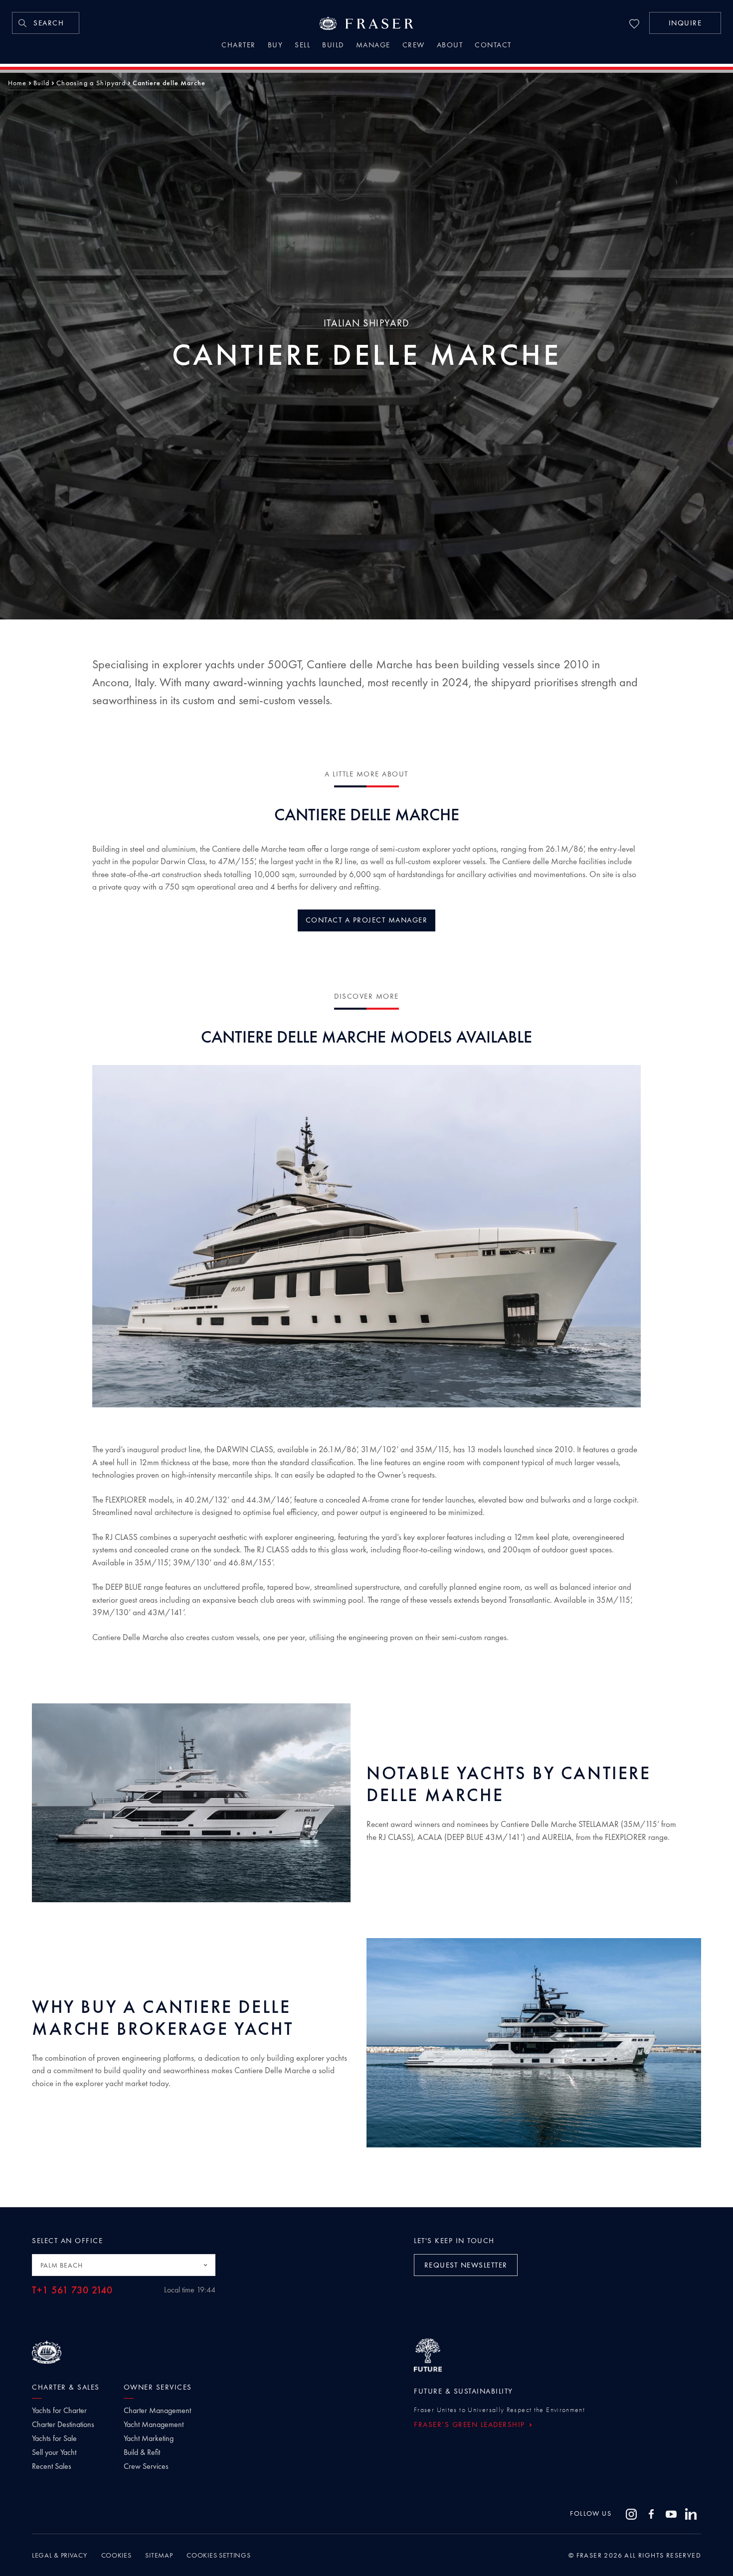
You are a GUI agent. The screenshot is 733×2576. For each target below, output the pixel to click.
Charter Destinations (63, 2424)
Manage (373, 46)
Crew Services (146, 2466)
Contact (493, 46)
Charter (239, 46)
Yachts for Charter (59, 2411)
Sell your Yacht (54, 2452)
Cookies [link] (116, 2555)
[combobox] (124, 2265)
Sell (302, 46)
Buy (275, 46)
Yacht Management (154, 2424)
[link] (46, 23)
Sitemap (159, 2555)
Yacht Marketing (149, 2438)
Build (333, 46)
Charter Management (157, 2411)
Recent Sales (52, 2466)
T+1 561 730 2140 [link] (72, 2290)
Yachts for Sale (54, 2438)
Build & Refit (142, 2452)
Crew (414, 46)
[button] (685, 23)
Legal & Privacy (60, 2555)
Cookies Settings (218, 2555)
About (450, 46)
